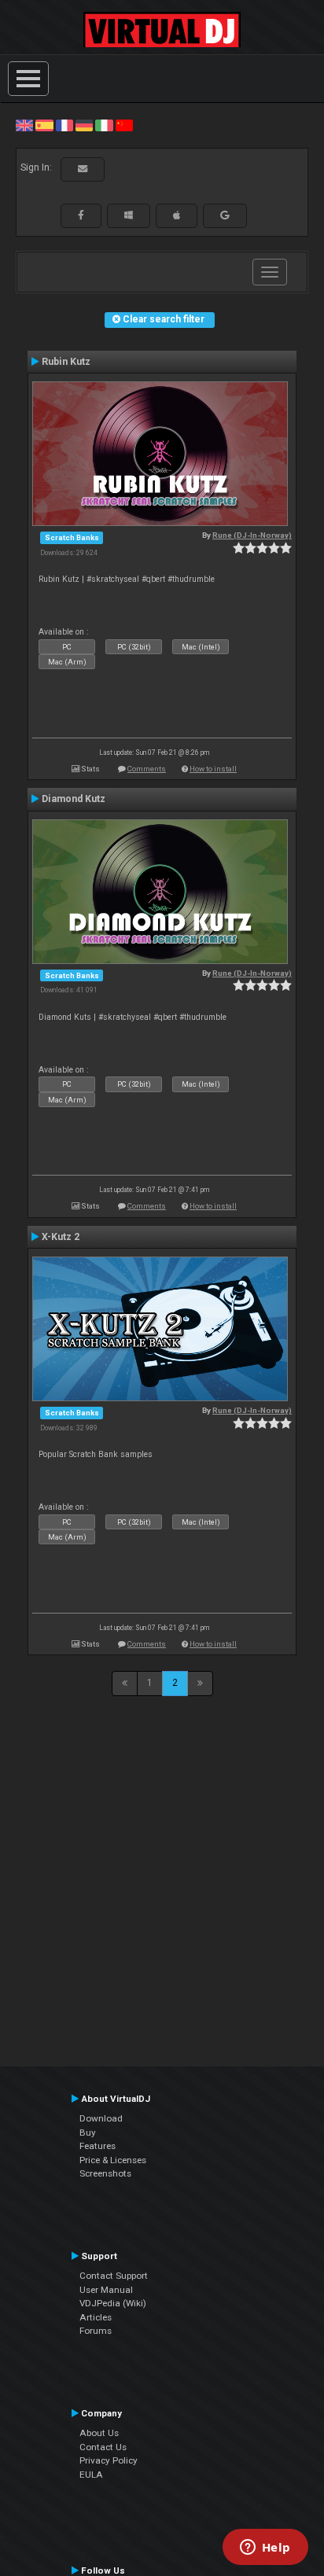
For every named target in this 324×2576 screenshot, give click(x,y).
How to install (213, 769)
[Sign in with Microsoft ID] (129, 215)
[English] (24, 125)
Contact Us (103, 2447)
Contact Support (114, 2276)
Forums (96, 2331)
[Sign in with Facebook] (81, 215)
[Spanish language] (44, 125)
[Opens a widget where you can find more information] (265, 2548)
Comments (147, 769)
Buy (88, 2133)
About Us (99, 2433)
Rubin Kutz (66, 362)
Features (98, 2146)
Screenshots (105, 2173)
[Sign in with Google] (225, 215)
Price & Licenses (113, 2160)
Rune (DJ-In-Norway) (252, 535)
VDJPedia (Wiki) (113, 2303)
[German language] (84, 125)
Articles (96, 2317)
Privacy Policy (109, 2460)
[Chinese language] (124, 125)
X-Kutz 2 (61, 1237)
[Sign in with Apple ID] (177, 215)
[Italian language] (104, 125)
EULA (91, 2475)
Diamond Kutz (74, 799)
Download (101, 2118)
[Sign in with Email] (83, 169)
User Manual (106, 2290)
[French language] (64, 125)
